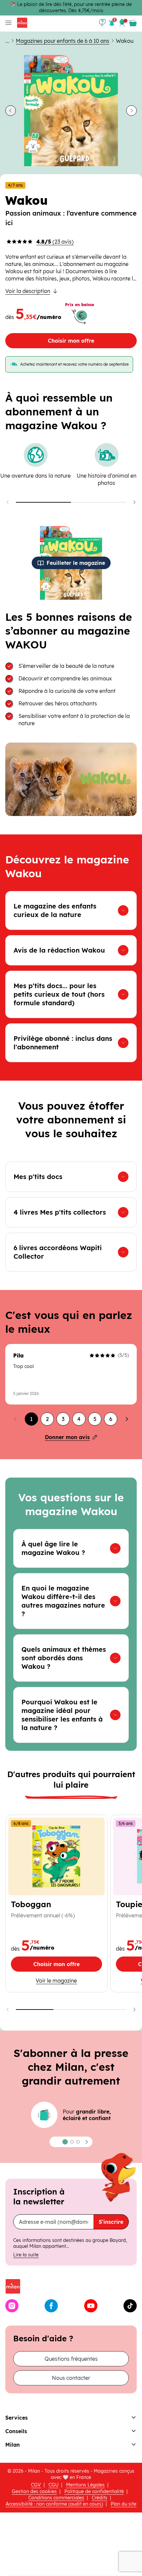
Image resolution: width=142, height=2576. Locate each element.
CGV (36, 2485)
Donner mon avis (67, 1437)
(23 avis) (55, 242)
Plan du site (124, 2504)
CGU (53, 2485)
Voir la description (28, 291)
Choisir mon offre (71, 341)
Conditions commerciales (56, 2498)
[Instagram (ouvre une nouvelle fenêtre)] (12, 2306)
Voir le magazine (58, 1980)
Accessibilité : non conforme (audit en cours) (54, 2504)
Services (17, 2418)
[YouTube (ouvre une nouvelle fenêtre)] (91, 2306)
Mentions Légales (85, 2485)
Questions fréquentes (71, 2359)
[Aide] (102, 23)
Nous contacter (71, 2378)
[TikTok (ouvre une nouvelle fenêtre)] (130, 2306)
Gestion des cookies (34, 2491)
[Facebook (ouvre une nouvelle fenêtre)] (51, 2306)
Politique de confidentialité (94, 2491)
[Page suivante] (126, 1419)
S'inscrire (111, 2222)
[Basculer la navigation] (7, 23)
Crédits (100, 2498)
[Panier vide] (133, 23)
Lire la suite (26, 2255)
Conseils (16, 2431)
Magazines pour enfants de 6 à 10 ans (63, 41)
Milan (13, 2445)
